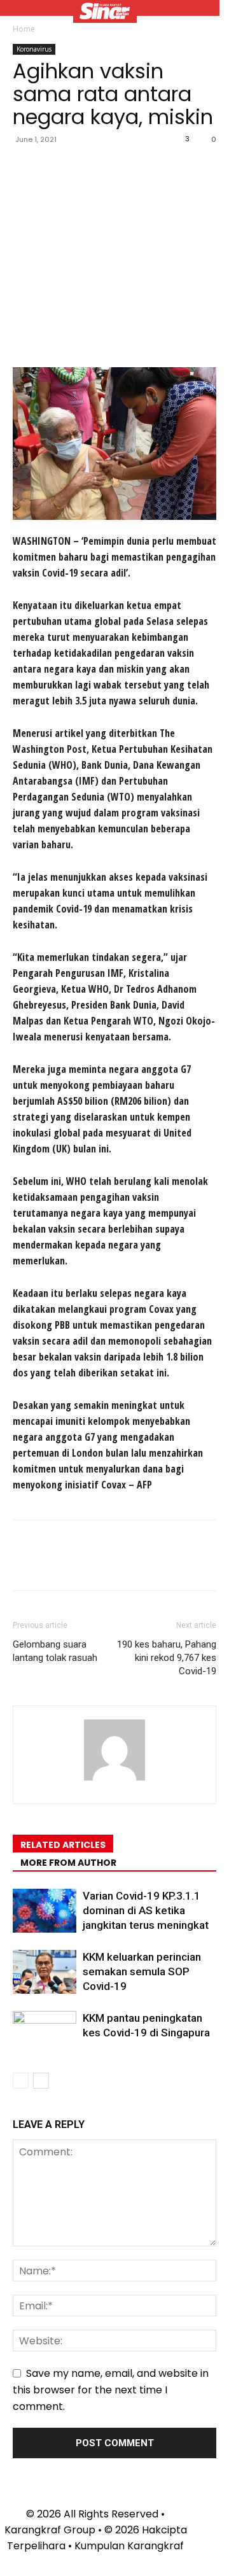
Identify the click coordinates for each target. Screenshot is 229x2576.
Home (24, 29)
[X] (55, 168)
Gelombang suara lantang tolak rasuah (55, 1651)
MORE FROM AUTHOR (68, 1863)
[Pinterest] (84, 168)
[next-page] (41, 2081)
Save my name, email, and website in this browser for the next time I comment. (111, 2390)
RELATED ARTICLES (63, 1845)
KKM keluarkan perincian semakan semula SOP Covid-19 (142, 1971)
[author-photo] (114, 1780)
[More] (143, 168)
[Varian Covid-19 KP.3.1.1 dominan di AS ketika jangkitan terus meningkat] (45, 1911)
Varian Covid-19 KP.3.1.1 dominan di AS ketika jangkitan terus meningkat (146, 1910)
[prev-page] (21, 2081)
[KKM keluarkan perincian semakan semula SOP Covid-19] (45, 1972)
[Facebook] (25, 168)
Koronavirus (34, 49)
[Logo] (105, 13)
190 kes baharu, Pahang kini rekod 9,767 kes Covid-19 (167, 1658)
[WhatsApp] (113, 168)
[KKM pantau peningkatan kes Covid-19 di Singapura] (45, 2033)
